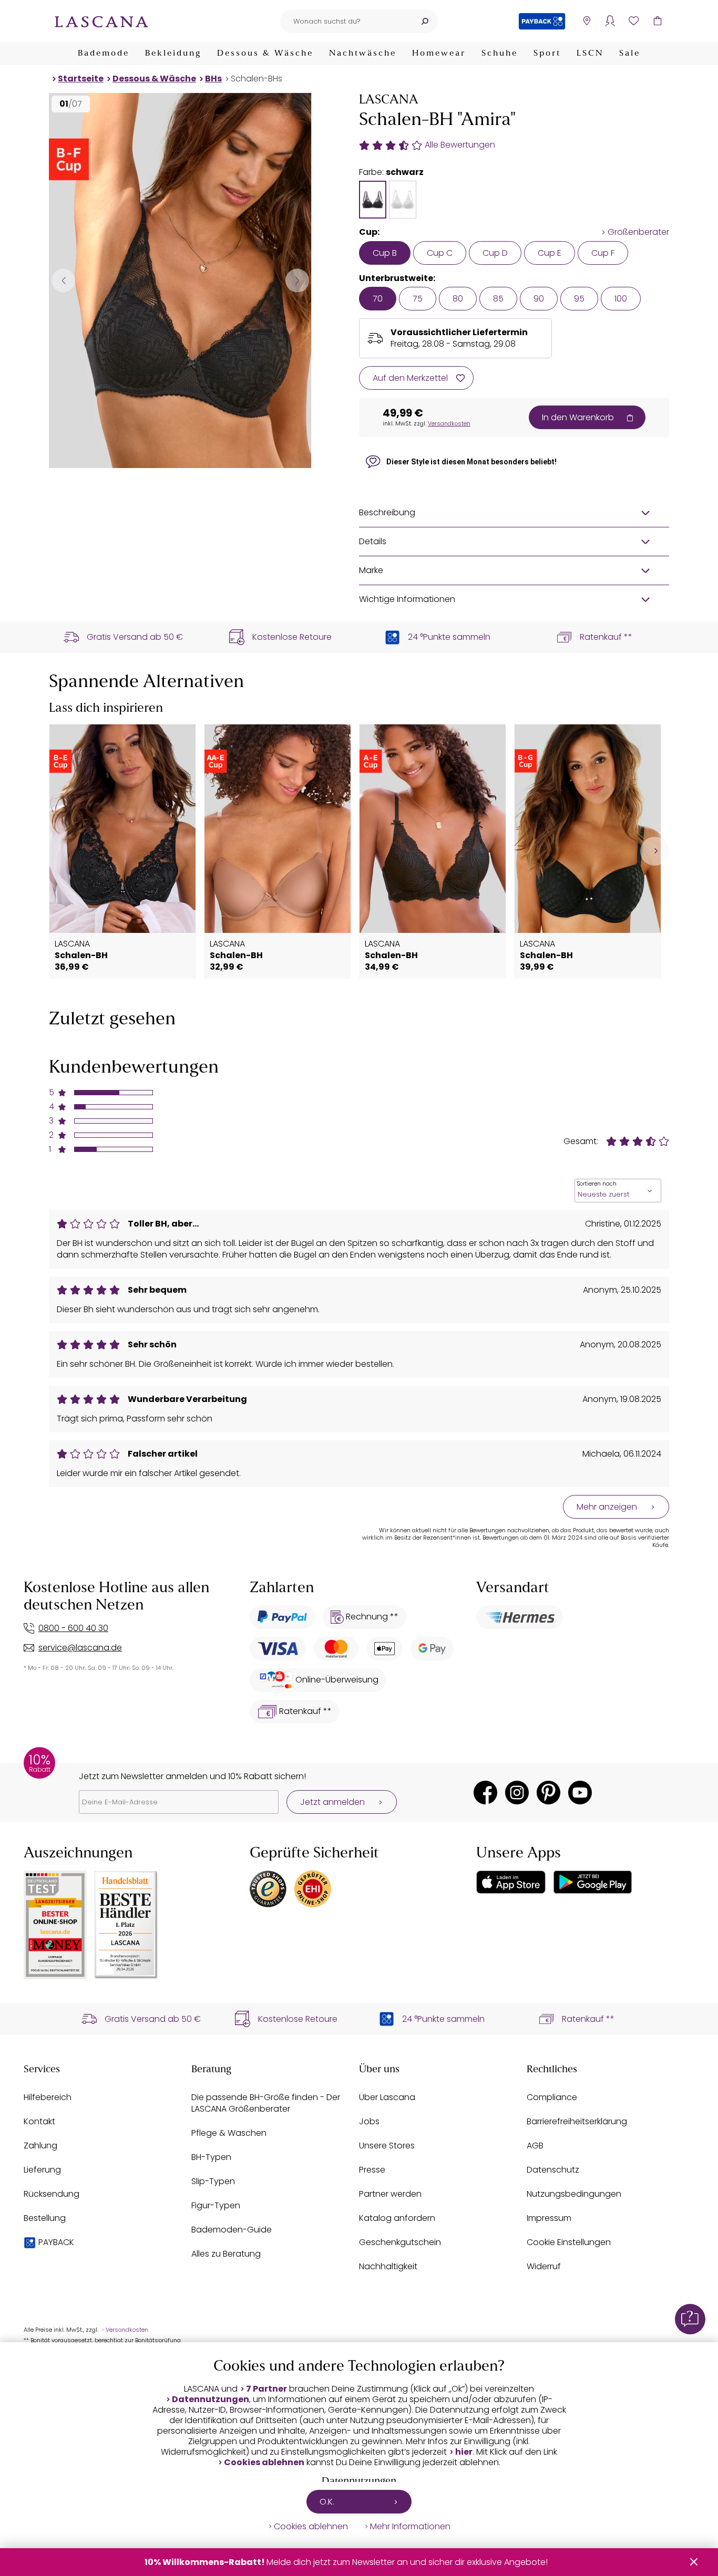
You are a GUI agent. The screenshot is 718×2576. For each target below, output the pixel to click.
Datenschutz (553, 2170)
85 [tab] (498, 299)
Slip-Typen (213, 2181)
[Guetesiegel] (313, 1889)
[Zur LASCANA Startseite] (101, 21)
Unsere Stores (387, 2146)
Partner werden (390, 2194)
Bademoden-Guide (232, 2230)
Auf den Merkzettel (410, 378)
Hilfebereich (48, 2097)
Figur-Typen (216, 2205)
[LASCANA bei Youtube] (580, 1793)
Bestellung (45, 2218)
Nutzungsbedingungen (574, 2194)
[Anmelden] (610, 21)
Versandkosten (449, 423)
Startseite (81, 79)
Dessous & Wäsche (265, 54)
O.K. (327, 2502)
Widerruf (544, 2266)
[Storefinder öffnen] (586, 21)
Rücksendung (52, 2194)
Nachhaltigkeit (388, 2266)
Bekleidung (173, 54)
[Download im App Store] (511, 1882)
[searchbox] (346, 21)
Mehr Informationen (410, 2527)
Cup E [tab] (550, 253)
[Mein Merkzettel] (634, 21)
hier (464, 2452)
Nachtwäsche (363, 54)
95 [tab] (579, 299)
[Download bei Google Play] (593, 1882)
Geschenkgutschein (400, 2242)
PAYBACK (56, 2242)
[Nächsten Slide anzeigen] (297, 280)
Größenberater (638, 232)
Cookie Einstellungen (569, 2242)
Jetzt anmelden (332, 1802)
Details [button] (373, 541)
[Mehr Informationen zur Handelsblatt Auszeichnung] (126, 1925)
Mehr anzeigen (607, 1507)
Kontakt (39, 2121)
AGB (535, 2146)
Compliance (552, 2097)
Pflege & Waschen (229, 2133)
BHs (213, 79)
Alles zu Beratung (226, 2254)
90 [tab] (539, 299)
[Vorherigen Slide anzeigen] (63, 280)
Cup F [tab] (603, 253)
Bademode (104, 54)
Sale (630, 54)
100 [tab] (621, 299)
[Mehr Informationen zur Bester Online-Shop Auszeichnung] (55, 1925)
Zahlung (40, 2146)
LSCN (590, 54)
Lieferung (42, 2170)
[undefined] (655, 851)
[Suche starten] (425, 21)
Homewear (439, 54)
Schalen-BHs (257, 79)
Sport (547, 54)
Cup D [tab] (495, 253)
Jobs (369, 2121)
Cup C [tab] (440, 253)
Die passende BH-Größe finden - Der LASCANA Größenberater (266, 2103)
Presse (372, 2170)
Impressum (549, 2218)
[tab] (373, 200)
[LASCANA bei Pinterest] (548, 1793)
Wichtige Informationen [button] (407, 599)
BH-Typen (211, 2157)
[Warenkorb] (657, 21)
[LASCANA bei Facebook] (485, 1793)
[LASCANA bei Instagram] (517, 1793)
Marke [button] (371, 570)
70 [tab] (378, 299)
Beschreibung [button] (387, 512)
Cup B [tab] (385, 253)
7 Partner (266, 2389)
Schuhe (500, 54)
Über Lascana (387, 2097)
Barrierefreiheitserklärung (577, 2121)
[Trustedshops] (268, 1889)
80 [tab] (458, 299)
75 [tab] (418, 299)
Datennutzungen (211, 2400)
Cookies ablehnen (264, 2463)
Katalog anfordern (397, 2218)
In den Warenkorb (578, 417)
